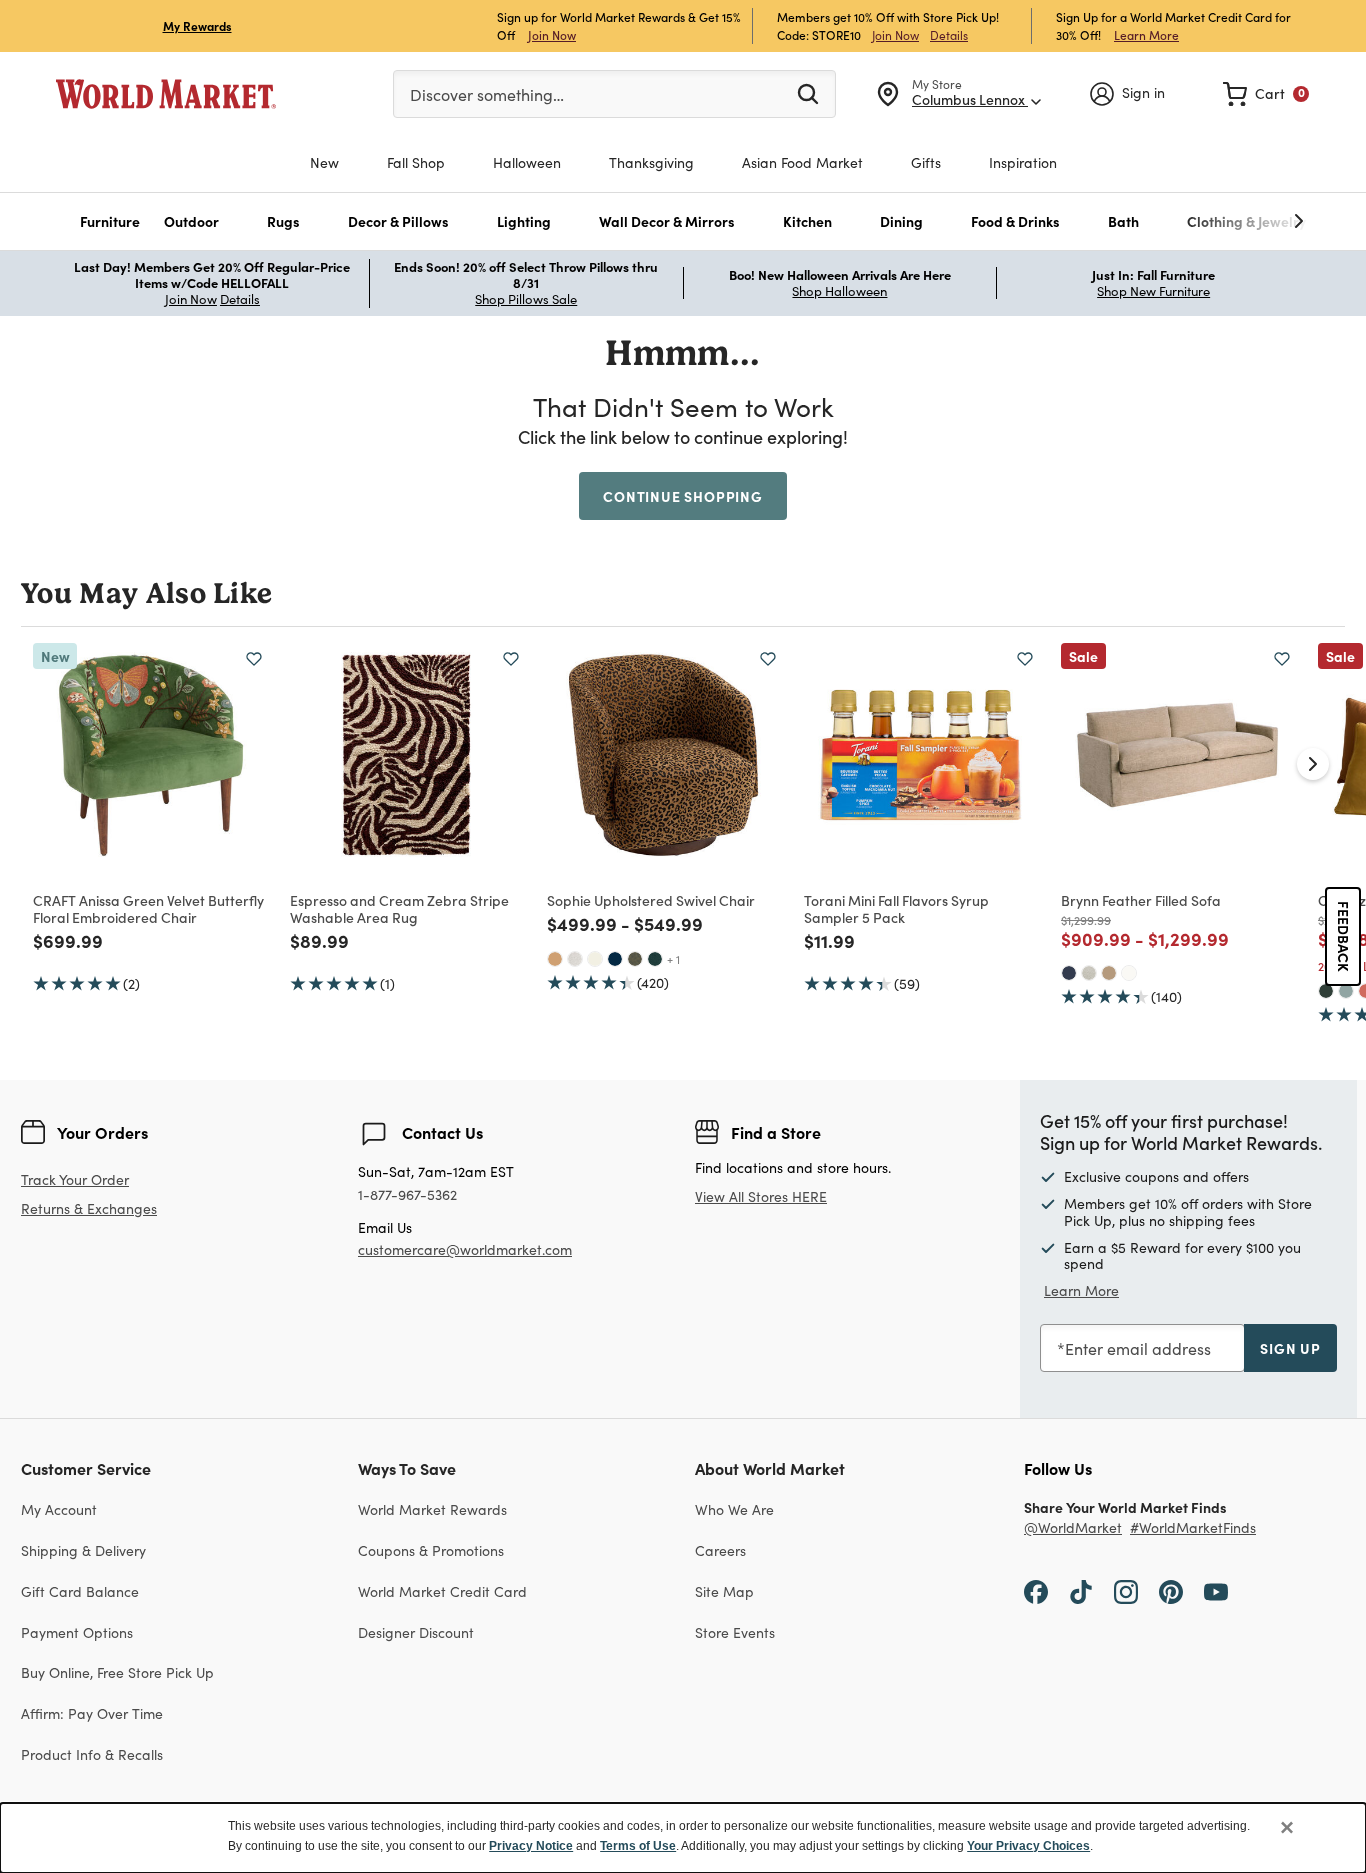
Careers (720, 1550)
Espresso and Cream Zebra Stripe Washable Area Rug (399, 908)
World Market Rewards (432, 1509)
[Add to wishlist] (254, 659)
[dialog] (683, 1838)
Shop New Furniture (1153, 291)
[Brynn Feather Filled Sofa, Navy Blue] (1069, 973)
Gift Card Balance (80, 1591)
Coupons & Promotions (431, 1550)
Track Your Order (75, 1179)
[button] (110, 221)
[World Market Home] (166, 94)
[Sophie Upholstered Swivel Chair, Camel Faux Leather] (555, 959)
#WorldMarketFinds (1193, 1528)
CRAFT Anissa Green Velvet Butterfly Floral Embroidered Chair (148, 908)
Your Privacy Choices (1028, 1846)
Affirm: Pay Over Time (92, 1713)
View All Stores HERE (761, 1196)
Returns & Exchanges (89, 1209)
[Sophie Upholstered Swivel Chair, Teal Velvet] (655, 959)
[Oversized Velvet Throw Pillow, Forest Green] (1326, 991)
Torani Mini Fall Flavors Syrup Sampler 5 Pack (896, 908)
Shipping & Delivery (83, 1550)
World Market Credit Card (442, 1591)
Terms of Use (638, 1846)
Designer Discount (416, 1632)
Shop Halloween (839, 291)
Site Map (724, 1591)
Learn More (1146, 34)
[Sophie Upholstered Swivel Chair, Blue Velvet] (615, 959)
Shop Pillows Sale (526, 299)
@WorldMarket (1073, 1528)
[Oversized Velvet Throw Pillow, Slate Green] (1346, 991)
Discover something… (487, 94)
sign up (1290, 1348)
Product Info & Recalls (92, 1754)
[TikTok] (1081, 1591)
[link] (1266, 94)
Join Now (552, 34)
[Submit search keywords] (808, 93)
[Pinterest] (1171, 1591)
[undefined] (1237, 221)
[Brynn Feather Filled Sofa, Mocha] (1109, 973)
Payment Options (77, 1632)
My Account (59, 1509)
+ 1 (673, 959)
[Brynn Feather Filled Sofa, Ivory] (1129, 973)
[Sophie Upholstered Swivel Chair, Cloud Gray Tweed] (575, 959)
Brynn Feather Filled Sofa (1141, 900)
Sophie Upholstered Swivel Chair (651, 900)
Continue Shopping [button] (683, 496)
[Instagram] (1126, 1591)
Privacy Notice (531, 1846)
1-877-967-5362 (407, 1195)
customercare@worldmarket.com (465, 1249)
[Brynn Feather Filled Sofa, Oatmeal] (1089, 973)
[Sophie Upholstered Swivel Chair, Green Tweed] (635, 959)
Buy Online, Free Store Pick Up (117, 1672)
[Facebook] (1036, 1591)
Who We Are (734, 1509)
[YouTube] (1216, 1591)
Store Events (735, 1632)
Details (949, 35)
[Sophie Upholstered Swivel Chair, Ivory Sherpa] (595, 959)
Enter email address (1138, 1348)
